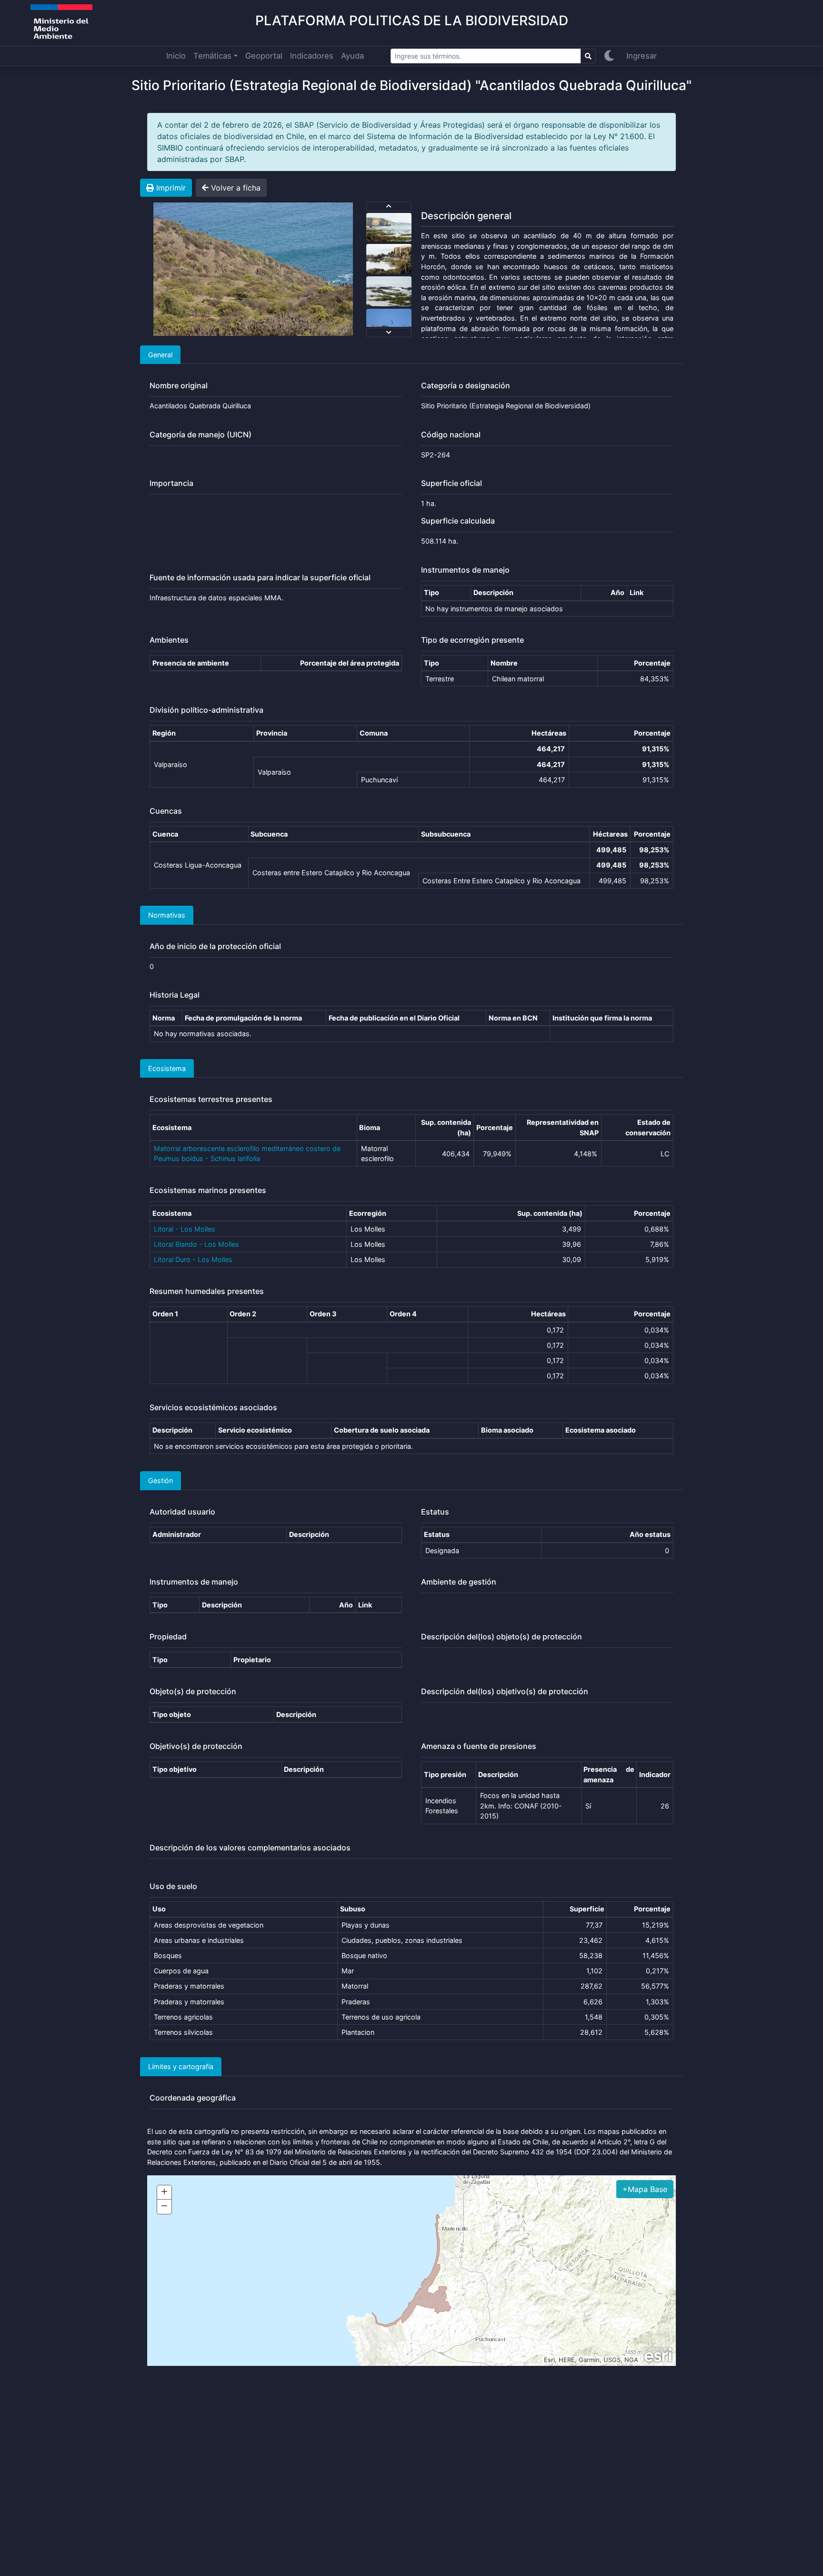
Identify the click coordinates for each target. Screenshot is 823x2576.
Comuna (374, 733)
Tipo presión (445, 1774)
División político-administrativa (206, 710)
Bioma (370, 1127)
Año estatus (650, 1534)
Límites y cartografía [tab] (181, 2066)
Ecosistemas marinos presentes (208, 1190)
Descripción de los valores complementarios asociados (250, 1848)
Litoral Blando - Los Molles (196, 1244)
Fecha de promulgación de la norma (243, 1018)
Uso (159, 1909)
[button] (645, 2189)
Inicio (176, 56)
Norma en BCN (513, 1018)
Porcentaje (652, 663)
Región (164, 733)
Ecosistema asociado (601, 1430)
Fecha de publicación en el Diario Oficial (394, 1018)
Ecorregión (368, 1213)
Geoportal (264, 56)
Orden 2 (243, 1314)
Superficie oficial (452, 483)
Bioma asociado (507, 1430)
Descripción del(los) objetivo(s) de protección (505, 1692)
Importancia (171, 483)
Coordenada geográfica (193, 2098)
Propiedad (168, 1637)
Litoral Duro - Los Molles (193, 1259)
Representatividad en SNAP (563, 1127)
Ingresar (642, 56)
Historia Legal (175, 995)
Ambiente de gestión (459, 1582)
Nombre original (179, 386)
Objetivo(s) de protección (196, 1746)
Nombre (504, 663)
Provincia (272, 733)
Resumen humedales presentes (207, 1291)
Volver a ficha (235, 188)
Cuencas (166, 811)
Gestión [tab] (161, 1480)
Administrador (177, 1534)
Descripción (493, 592)
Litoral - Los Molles (185, 1229)
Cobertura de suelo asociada (382, 1430)
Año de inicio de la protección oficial (215, 946)
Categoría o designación (466, 386)
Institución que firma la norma (602, 1018)
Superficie (587, 1909)
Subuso (353, 1909)
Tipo (432, 592)
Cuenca (165, 834)
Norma (164, 1018)
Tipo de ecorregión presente (472, 640)
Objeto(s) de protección (193, 1692)
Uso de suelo (173, 1886)
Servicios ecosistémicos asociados (213, 1408)
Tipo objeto (172, 1714)
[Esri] (658, 2355)
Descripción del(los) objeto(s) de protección (502, 1637)
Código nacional (451, 435)
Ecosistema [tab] (167, 1068)
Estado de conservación (648, 1127)
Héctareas (610, 834)
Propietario (252, 1660)
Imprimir (170, 188)
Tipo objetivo (175, 1769)
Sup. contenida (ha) (446, 1127)
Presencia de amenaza (609, 1774)
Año (617, 592)
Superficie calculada (458, 521)
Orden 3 (323, 1314)
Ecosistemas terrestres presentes (211, 1099)
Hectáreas (549, 733)
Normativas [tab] (167, 915)
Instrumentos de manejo (465, 570)
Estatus (435, 1512)
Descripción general (466, 216)
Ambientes (169, 640)
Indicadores (312, 56)
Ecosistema (172, 1127)
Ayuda (352, 56)
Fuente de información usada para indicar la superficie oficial (260, 578)
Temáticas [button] (212, 56)
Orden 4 (403, 1314)
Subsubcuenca (446, 834)
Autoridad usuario (182, 1512)
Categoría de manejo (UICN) (201, 435)
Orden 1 (165, 1314)
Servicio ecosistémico (255, 1430)
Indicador (655, 1774)
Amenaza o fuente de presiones (479, 1746)
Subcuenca (269, 834)
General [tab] (160, 355)
